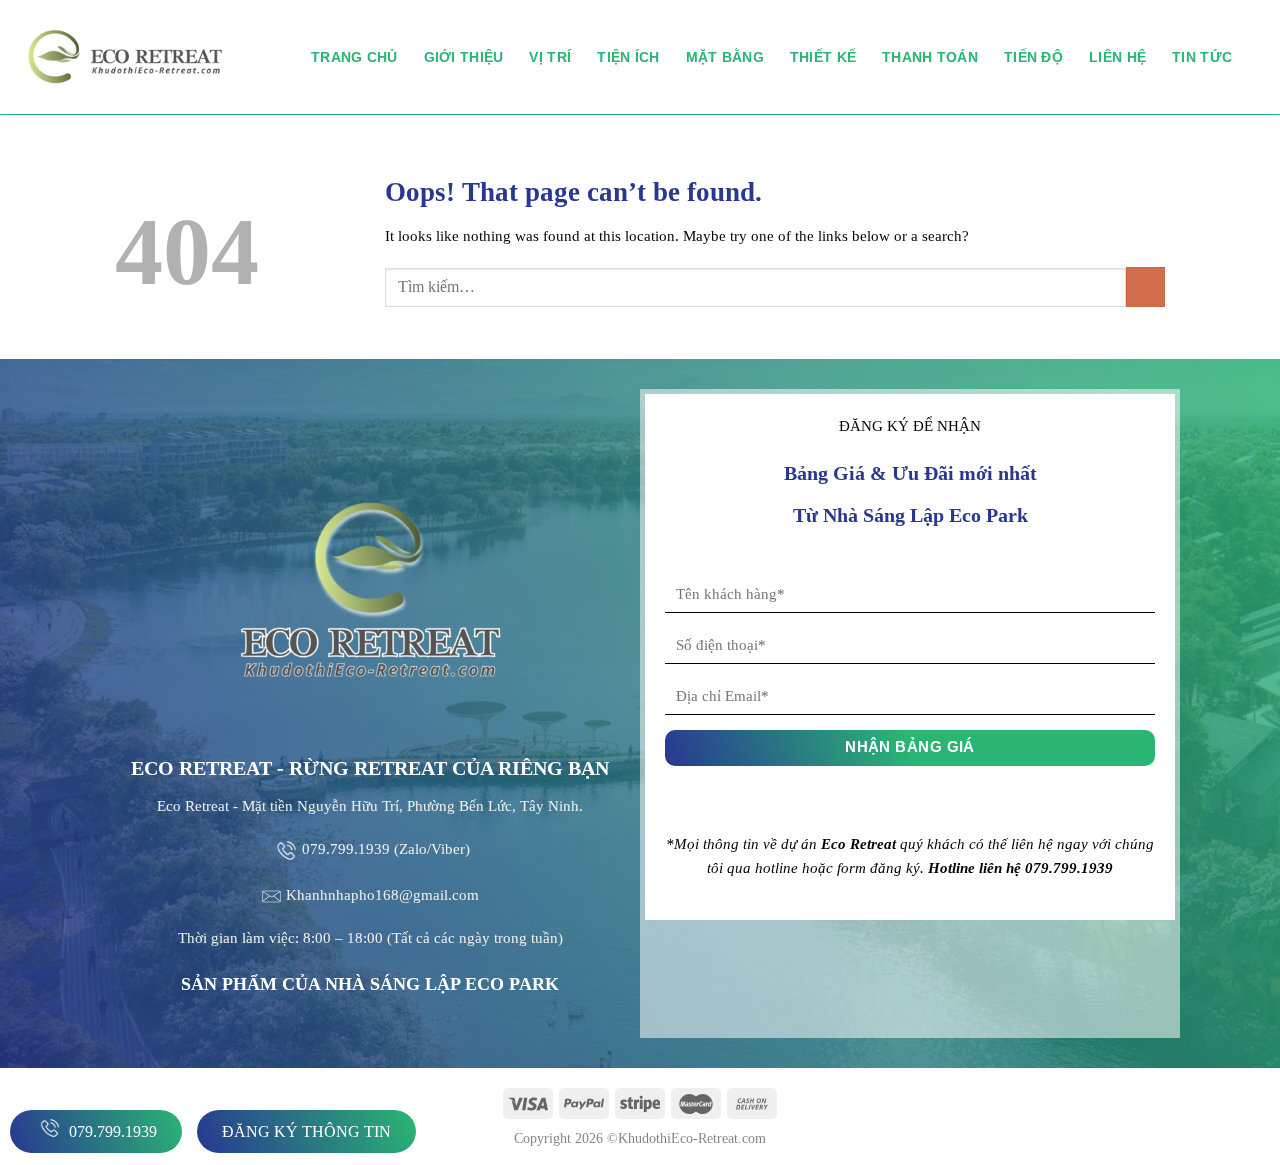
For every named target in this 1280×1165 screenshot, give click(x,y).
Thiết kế (823, 57)
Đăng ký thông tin (306, 1131)
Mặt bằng (725, 57)
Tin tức (1202, 57)
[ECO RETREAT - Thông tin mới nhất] (148, 57)
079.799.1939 (111, 1131)
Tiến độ (1033, 57)
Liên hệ (1117, 57)
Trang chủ (354, 57)
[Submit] (1145, 286)
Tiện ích (628, 57)
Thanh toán (930, 57)
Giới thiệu (464, 57)
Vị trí (550, 57)
